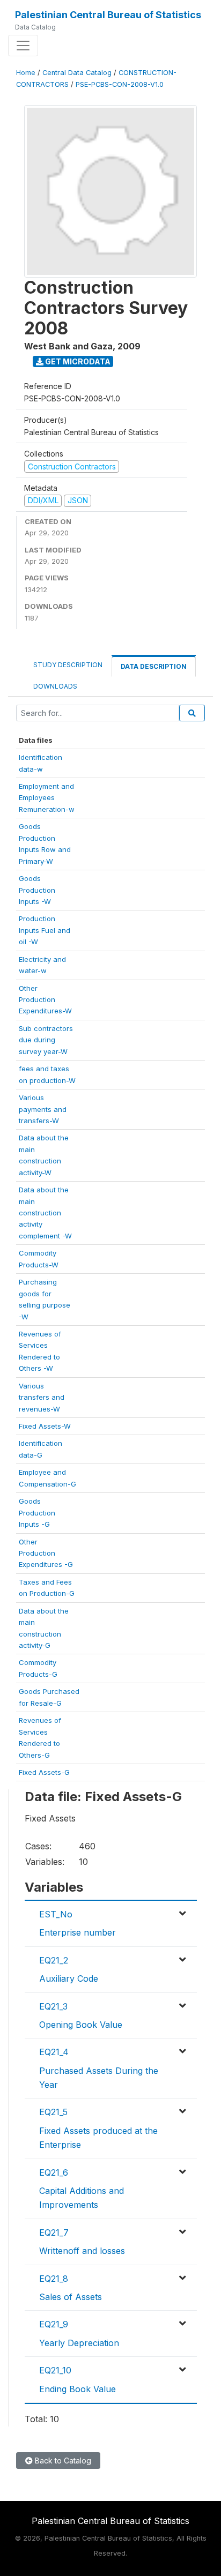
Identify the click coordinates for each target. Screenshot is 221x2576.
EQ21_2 (54, 1960)
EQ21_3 (53, 2006)
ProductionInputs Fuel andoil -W (45, 930)
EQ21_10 (55, 2370)
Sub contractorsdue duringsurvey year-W (46, 1040)
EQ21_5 (53, 2112)
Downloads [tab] (55, 686)
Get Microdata (77, 361)
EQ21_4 (54, 2052)
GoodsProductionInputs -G (37, 1513)
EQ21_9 (54, 2324)
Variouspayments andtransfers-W (43, 1109)
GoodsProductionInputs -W (37, 890)
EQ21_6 (54, 2172)
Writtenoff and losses (82, 2251)
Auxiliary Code (69, 1978)
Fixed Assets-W (45, 1426)
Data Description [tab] (154, 666)
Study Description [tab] (68, 665)
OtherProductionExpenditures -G (46, 1553)
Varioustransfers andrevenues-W (42, 1397)
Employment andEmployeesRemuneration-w (47, 798)
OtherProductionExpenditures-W (45, 1000)
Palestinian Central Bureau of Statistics (108, 15)
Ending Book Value (78, 2389)
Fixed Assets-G (44, 1772)
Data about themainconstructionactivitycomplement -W (45, 1213)
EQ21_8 (54, 2279)
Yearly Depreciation (79, 2343)
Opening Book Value (81, 2025)
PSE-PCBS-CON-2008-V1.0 (120, 84)
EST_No (56, 1914)
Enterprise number (78, 1932)
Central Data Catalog (77, 73)
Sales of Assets (71, 2297)
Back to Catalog (62, 2461)
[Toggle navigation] (23, 46)
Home (26, 73)
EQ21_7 (54, 2232)
